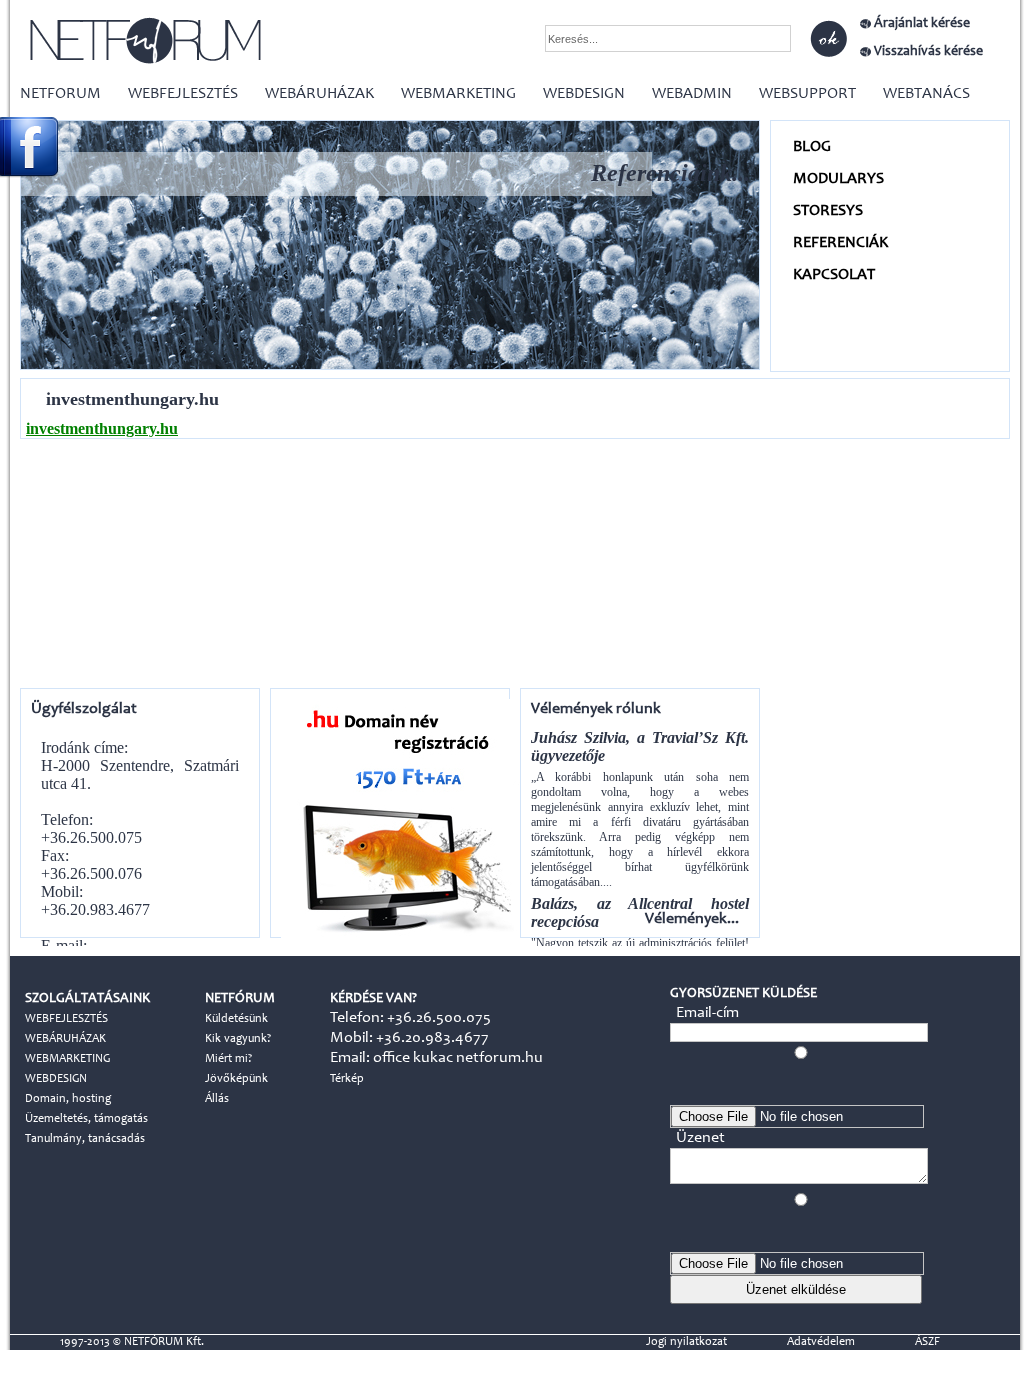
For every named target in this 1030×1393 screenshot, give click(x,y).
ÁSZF (927, 1342)
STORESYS (828, 211)
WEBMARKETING (458, 94)
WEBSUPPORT (807, 94)
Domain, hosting (68, 1099)
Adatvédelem (821, 1342)
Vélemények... (692, 919)
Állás (217, 1099)
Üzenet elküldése (796, 1289)
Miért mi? (228, 1059)
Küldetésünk (236, 1019)
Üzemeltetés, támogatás (86, 1119)
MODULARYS (838, 179)
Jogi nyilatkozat (686, 1342)
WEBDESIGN (584, 94)
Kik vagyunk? (238, 1039)
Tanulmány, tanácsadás (85, 1139)
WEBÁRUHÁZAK (319, 94)
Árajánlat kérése (922, 24)
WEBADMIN (692, 94)
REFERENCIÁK (840, 243)
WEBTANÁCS (926, 94)
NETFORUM (60, 94)
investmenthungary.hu (102, 428)
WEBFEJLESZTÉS (183, 94)
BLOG (812, 147)
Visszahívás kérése (928, 52)
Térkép (347, 1079)
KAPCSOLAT (834, 275)
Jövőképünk (236, 1079)
